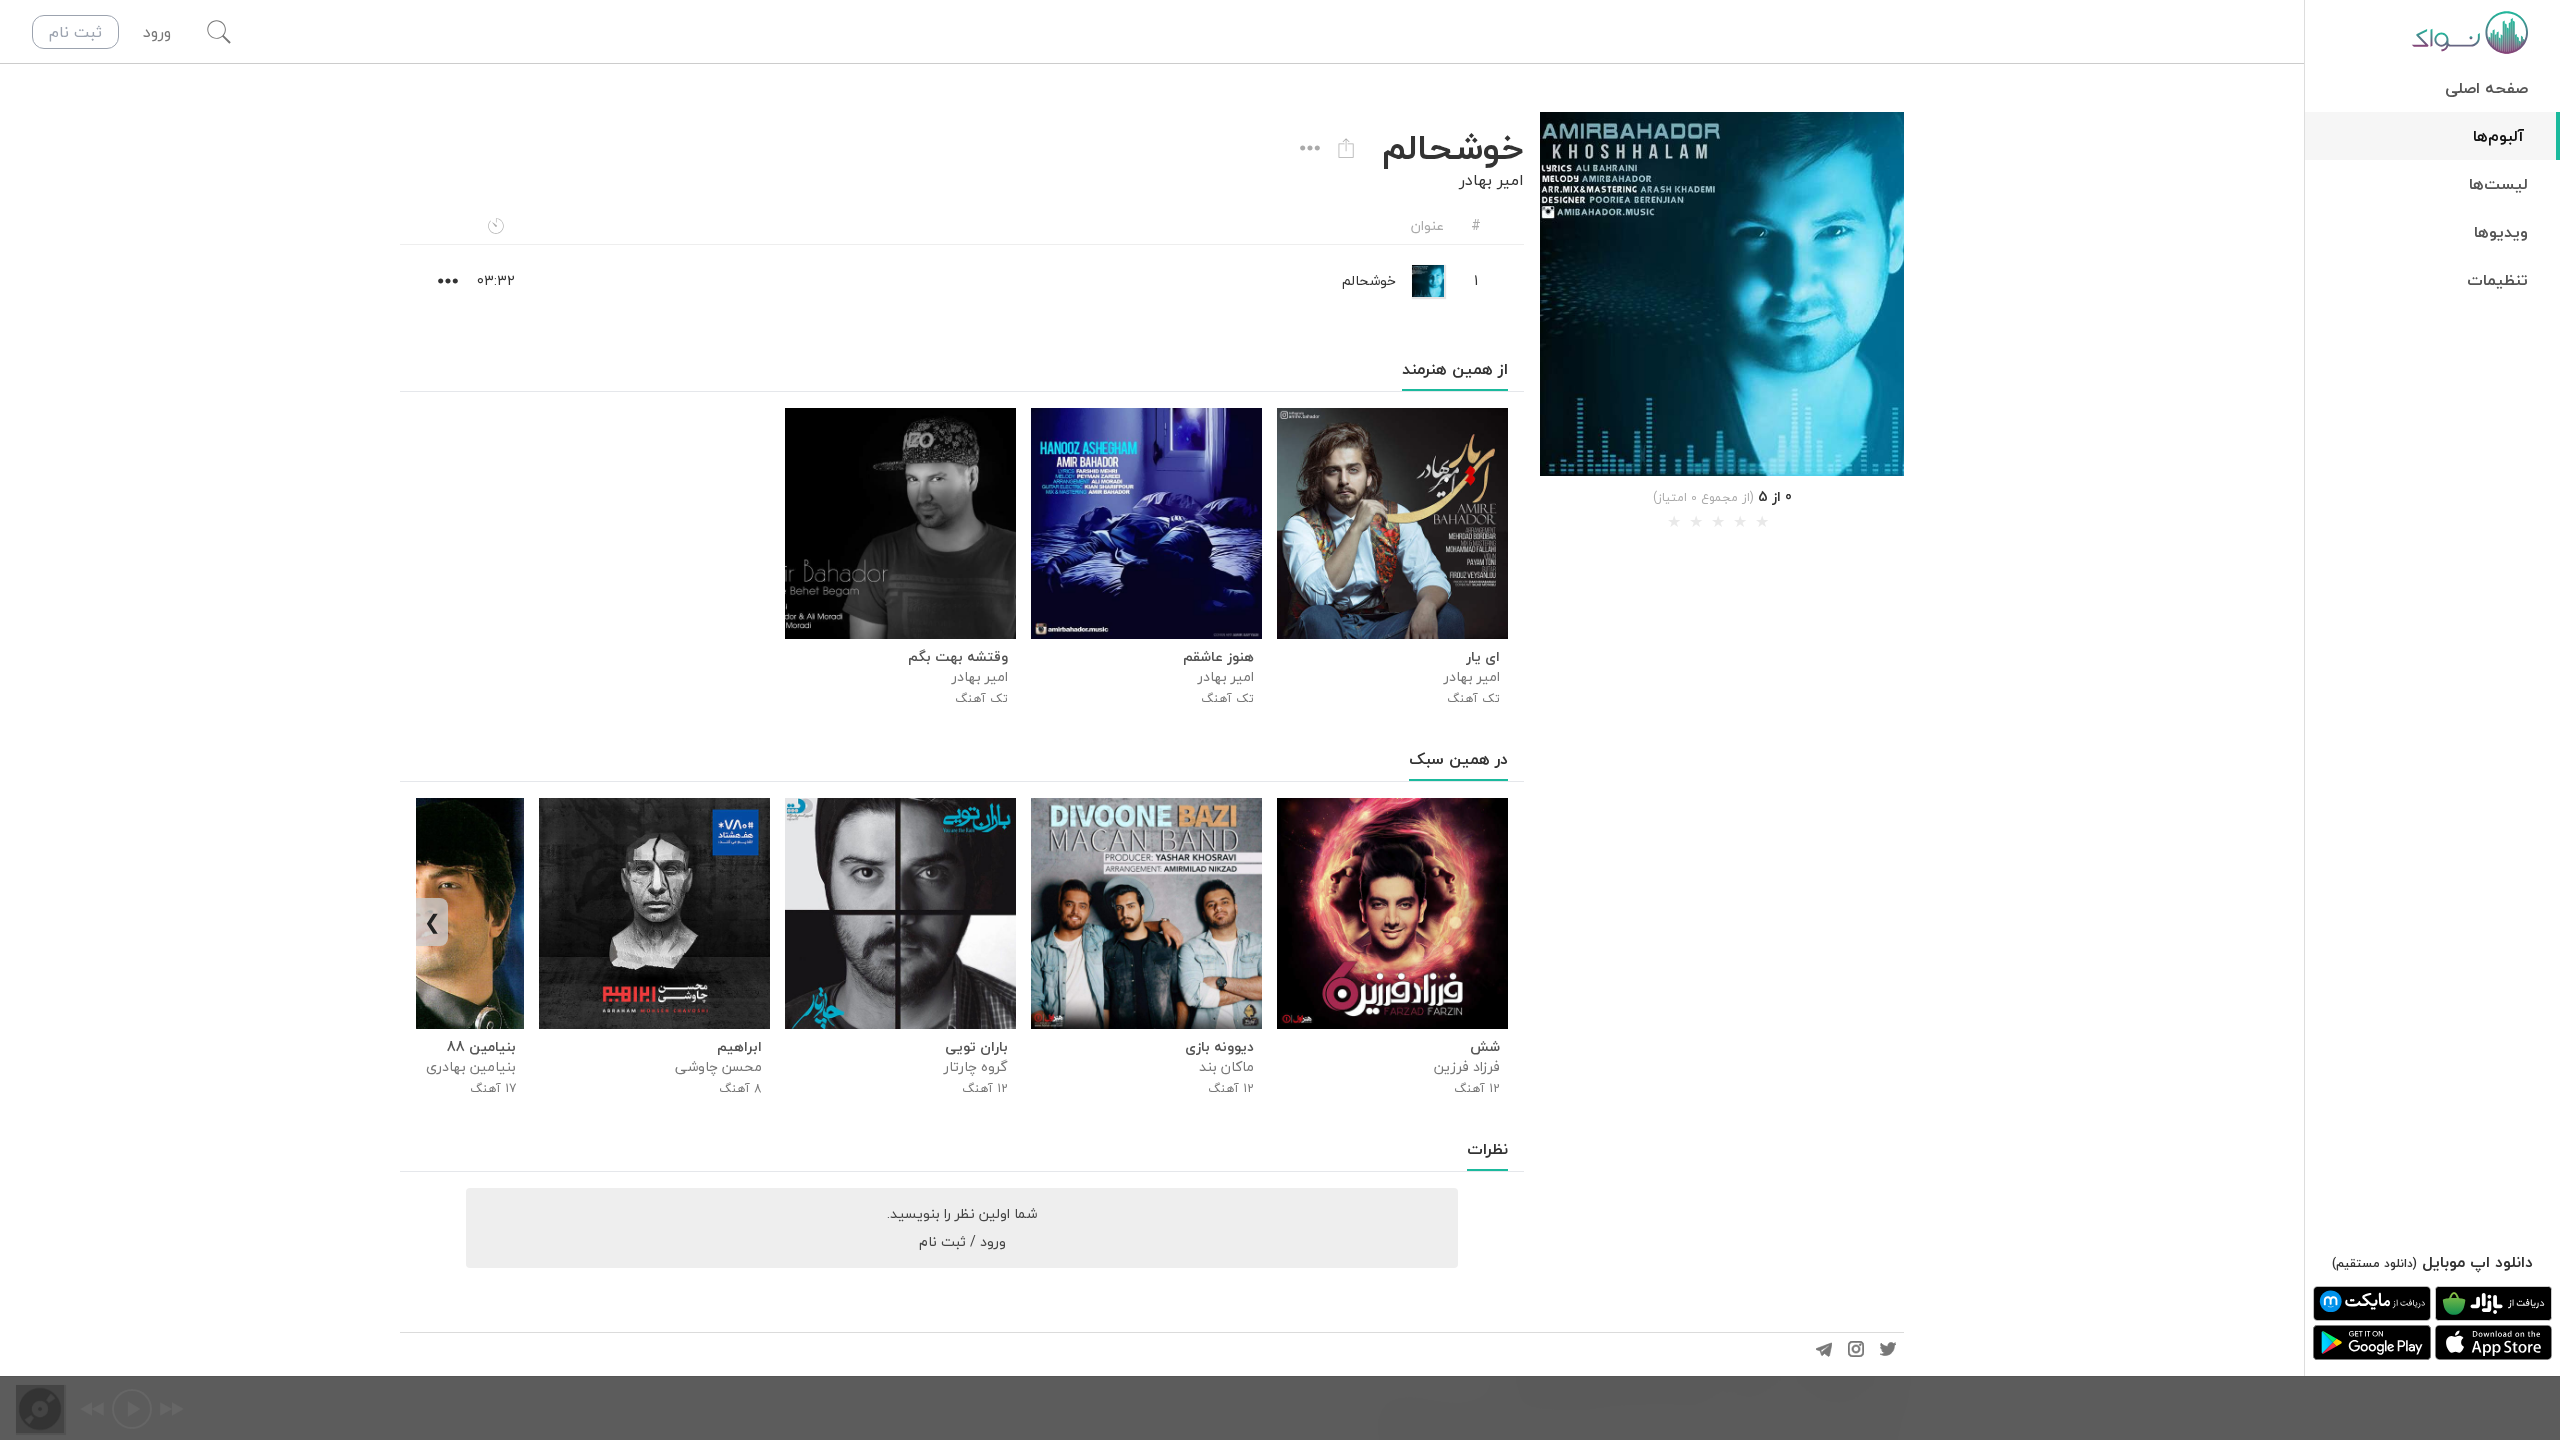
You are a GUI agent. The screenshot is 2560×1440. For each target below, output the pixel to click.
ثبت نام (75, 32)
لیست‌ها (2498, 184)
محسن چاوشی (718, 1066)
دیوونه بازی (1219, 1047)
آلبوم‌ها (2498, 136)
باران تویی (976, 1047)
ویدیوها (2501, 232)
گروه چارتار (976, 1066)
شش (1485, 1047)
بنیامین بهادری (471, 1066)
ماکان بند (1226, 1066)
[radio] (1674, 522)
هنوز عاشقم (1218, 657)
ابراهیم (739, 1047)
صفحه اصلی (2486, 88)
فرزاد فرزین (1467, 1066)
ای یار (1483, 657)
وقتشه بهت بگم (958, 657)
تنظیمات (2497, 280)
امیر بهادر (1491, 180)
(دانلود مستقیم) (2374, 1263)
